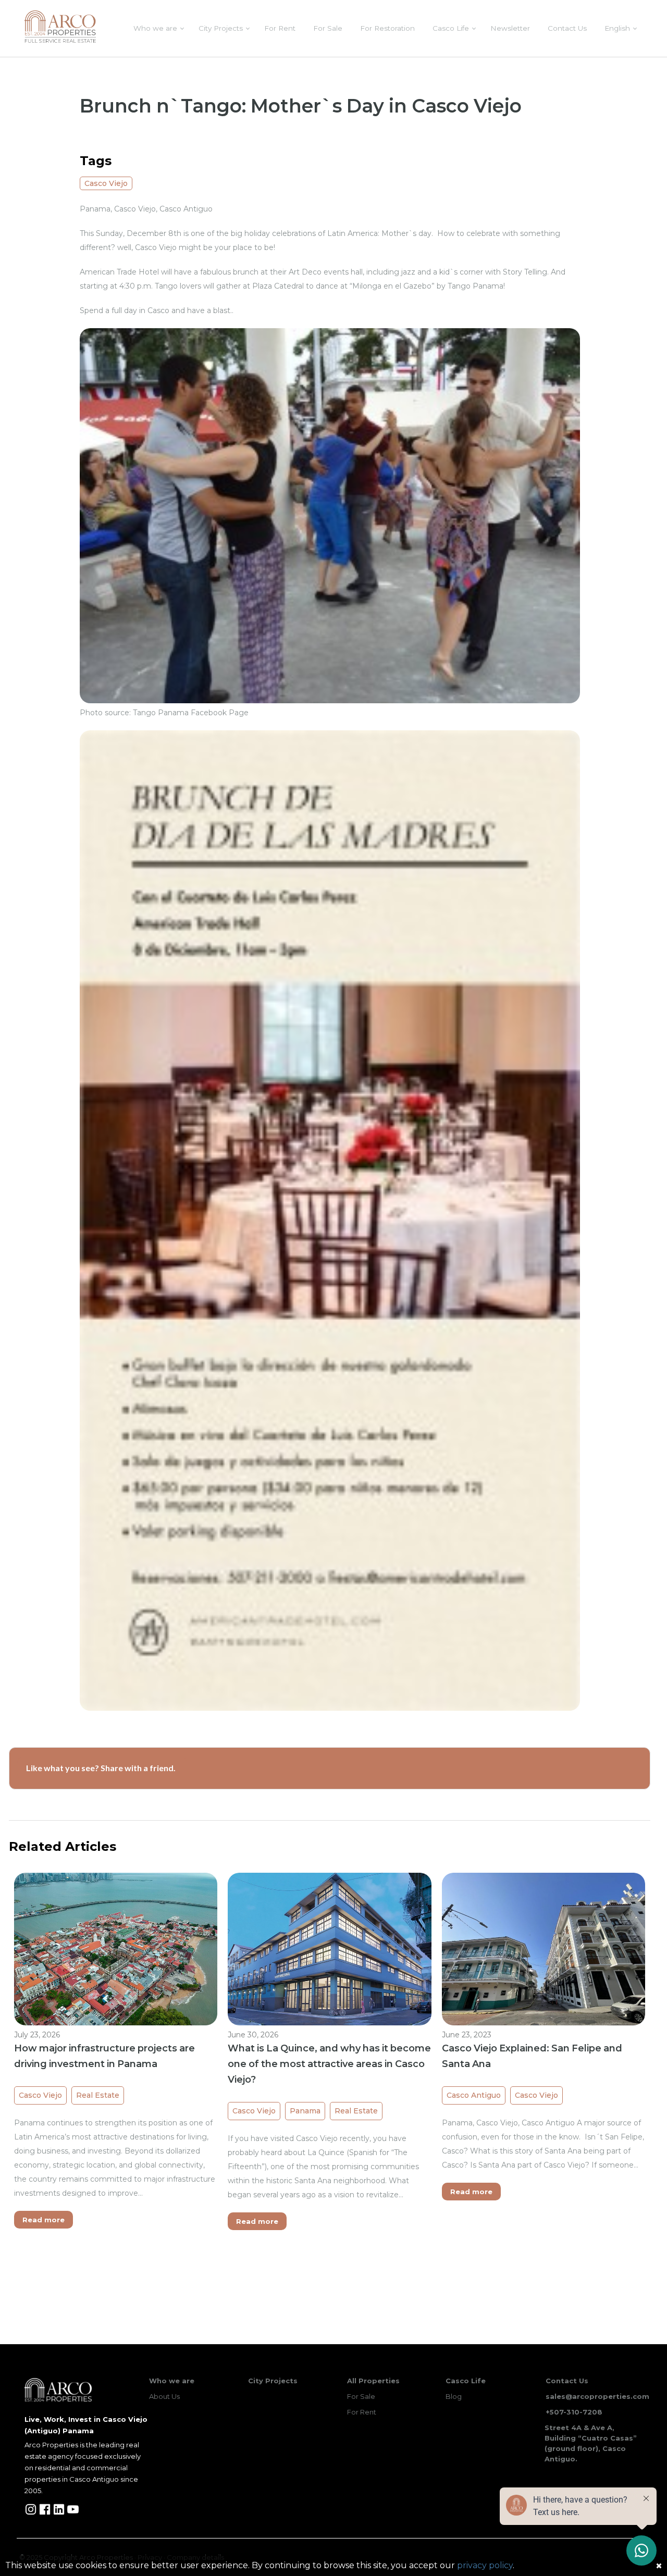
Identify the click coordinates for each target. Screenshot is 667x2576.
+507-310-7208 (574, 2412)
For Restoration (387, 28)
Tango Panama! (476, 286)
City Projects (221, 28)
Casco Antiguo (474, 2095)
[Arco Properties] (60, 27)
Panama (305, 2111)
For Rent (280, 28)
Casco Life (451, 28)
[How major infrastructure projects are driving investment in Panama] (116, 1949)
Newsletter (510, 28)
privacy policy (485, 2565)
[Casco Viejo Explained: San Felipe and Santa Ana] (544, 1948)
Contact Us (567, 28)
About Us (164, 2396)
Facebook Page (219, 713)
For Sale (328, 28)
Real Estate (98, 2095)
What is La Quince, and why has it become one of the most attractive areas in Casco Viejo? (329, 2064)
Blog (454, 2396)
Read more (44, 2220)
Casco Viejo (106, 183)
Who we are (155, 28)
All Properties (373, 2381)
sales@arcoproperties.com (597, 2396)
